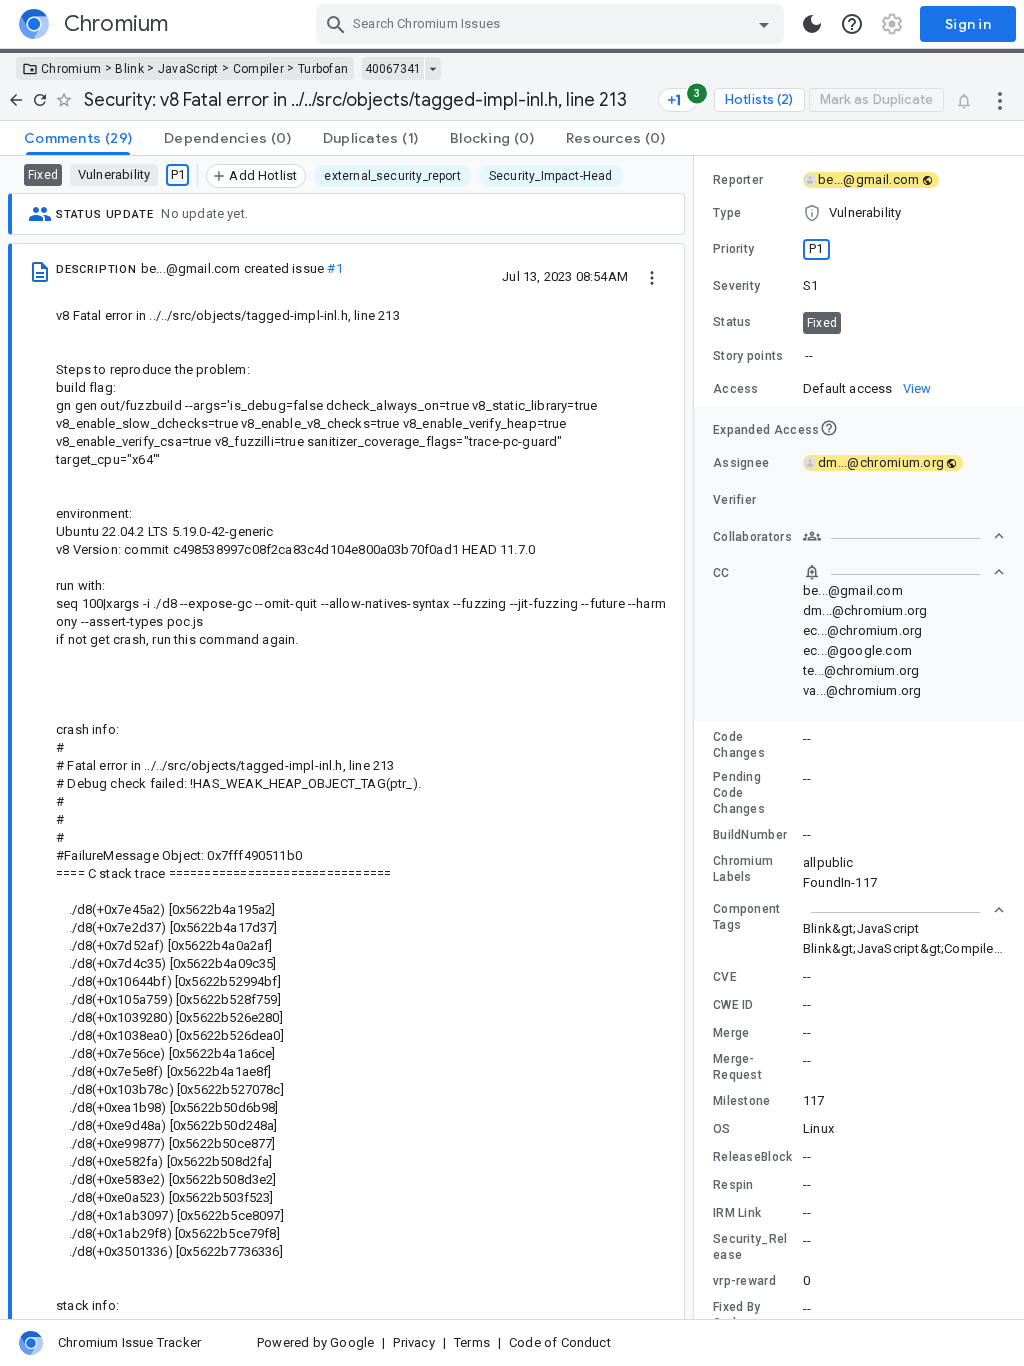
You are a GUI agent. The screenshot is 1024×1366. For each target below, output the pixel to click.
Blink (129, 69)
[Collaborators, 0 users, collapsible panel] (904, 536)
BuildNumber (750, 835)
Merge (731, 1033)
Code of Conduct (560, 1342)
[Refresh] (40, 100)
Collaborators (752, 537)
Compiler (258, 69)
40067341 (393, 69)
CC (721, 573)
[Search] (336, 24)
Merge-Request (737, 1067)
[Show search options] (764, 24)
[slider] (697, 737)
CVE (725, 977)
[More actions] (1000, 100)
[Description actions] (652, 276)
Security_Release (750, 1247)
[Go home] (16, 100)
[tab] (78, 138)
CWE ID (733, 1005)
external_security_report (392, 176)
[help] (852, 24)
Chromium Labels (743, 869)
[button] (859, 213)
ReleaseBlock (753, 1157)
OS (722, 1129)
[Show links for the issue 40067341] (432, 69)
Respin (733, 1185)
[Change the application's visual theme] (812, 24)
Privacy (413, 1342)
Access (736, 389)
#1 (334, 268)
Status (732, 322)
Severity (736, 286)
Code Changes (739, 745)
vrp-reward (744, 1281)
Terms (472, 1342)
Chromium (71, 69)
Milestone (742, 1101)
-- (809, 355)
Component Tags (747, 917)
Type (727, 213)
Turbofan (323, 69)
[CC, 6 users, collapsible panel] (904, 572)
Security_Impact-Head (551, 176)
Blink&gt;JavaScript (861, 928)
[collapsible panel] (904, 910)
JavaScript (188, 69)
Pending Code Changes (739, 793)
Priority (733, 249)
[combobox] (552, 24)
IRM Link (737, 1213)
